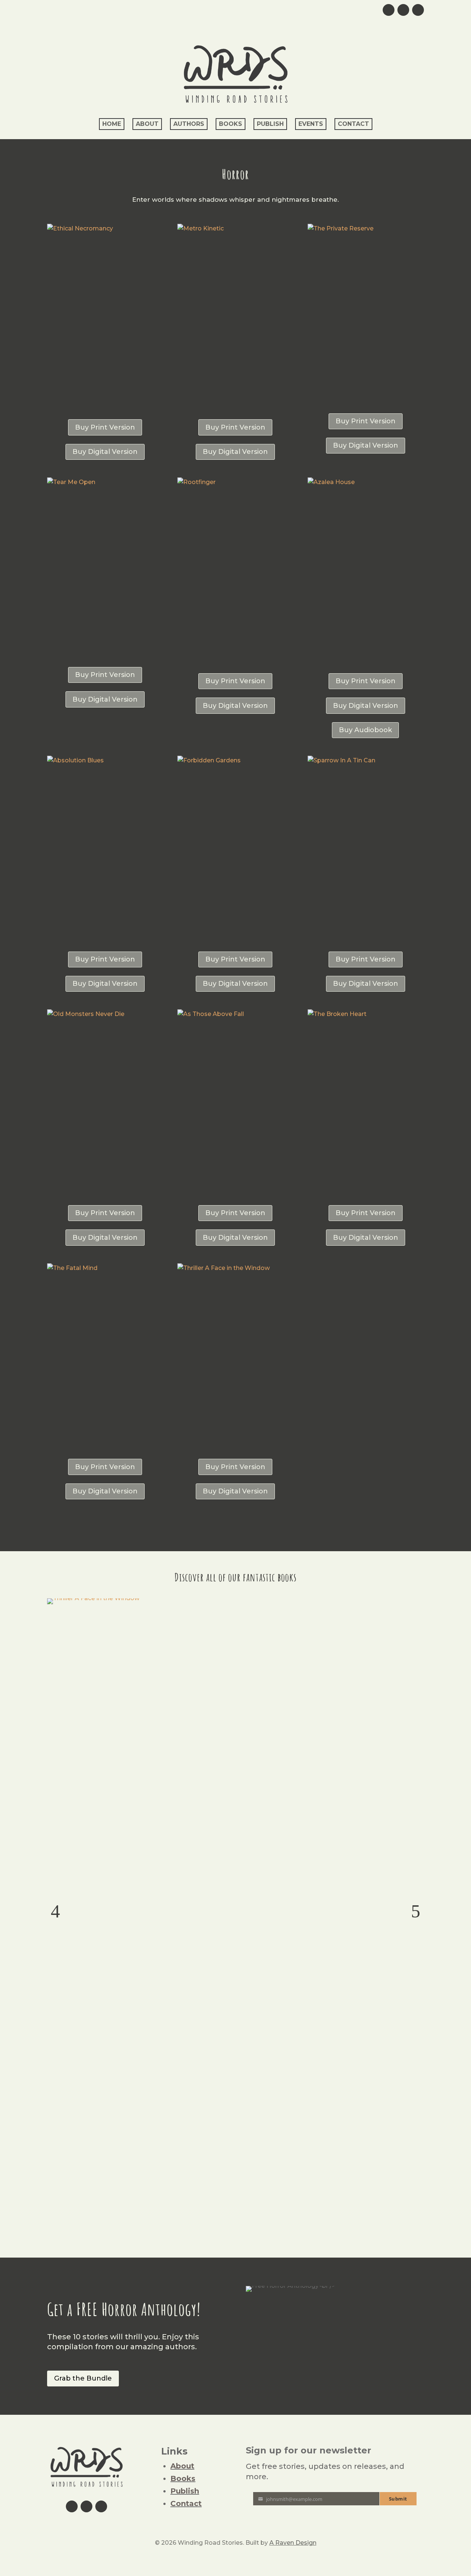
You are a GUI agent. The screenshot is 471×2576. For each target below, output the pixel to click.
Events (311, 124)
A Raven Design (293, 2543)
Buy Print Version (105, 427)
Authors (189, 124)
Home (112, 124)
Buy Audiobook (365, 730)
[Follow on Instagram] (403, 10)
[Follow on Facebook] (418, 10)
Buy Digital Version (105, 452)
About (147, 124)
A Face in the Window (236, 1613)
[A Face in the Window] (93, 1598)
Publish (270, 124)
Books (231, 124)
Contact (353, 124)
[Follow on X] (389, 10)
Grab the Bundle (83, 2378)
